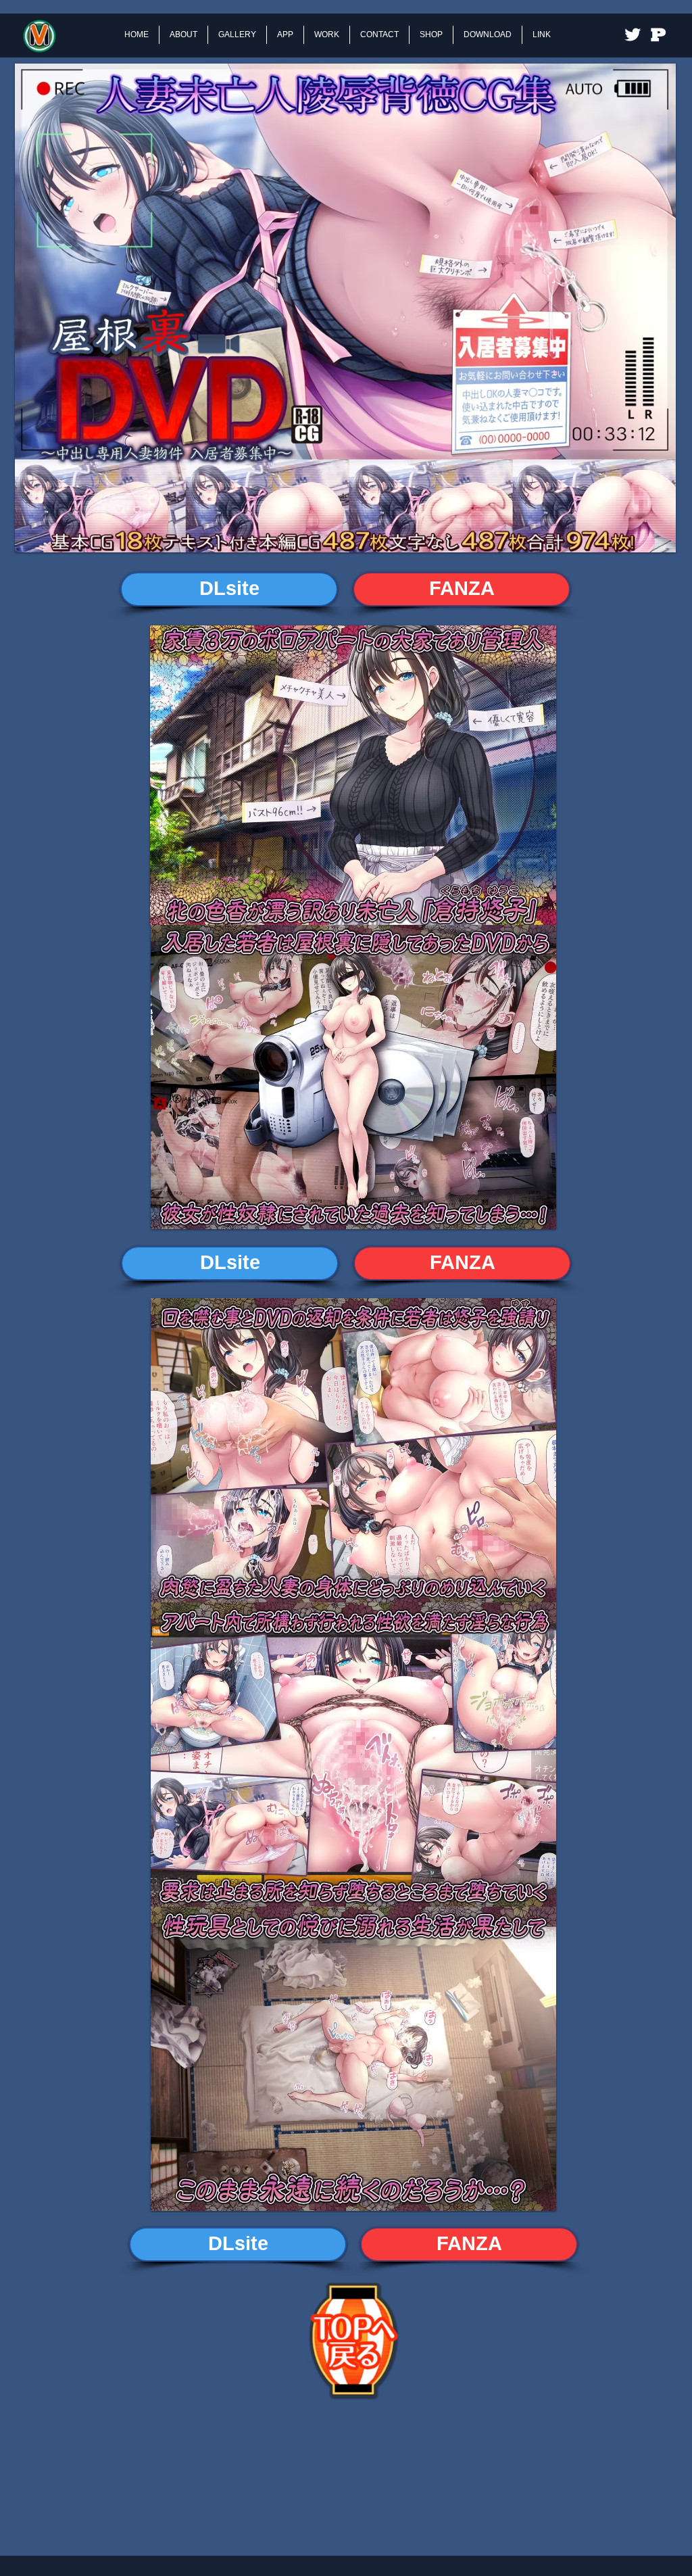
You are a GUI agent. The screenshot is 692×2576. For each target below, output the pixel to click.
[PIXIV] (658, 34)
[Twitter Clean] (633, 34)
